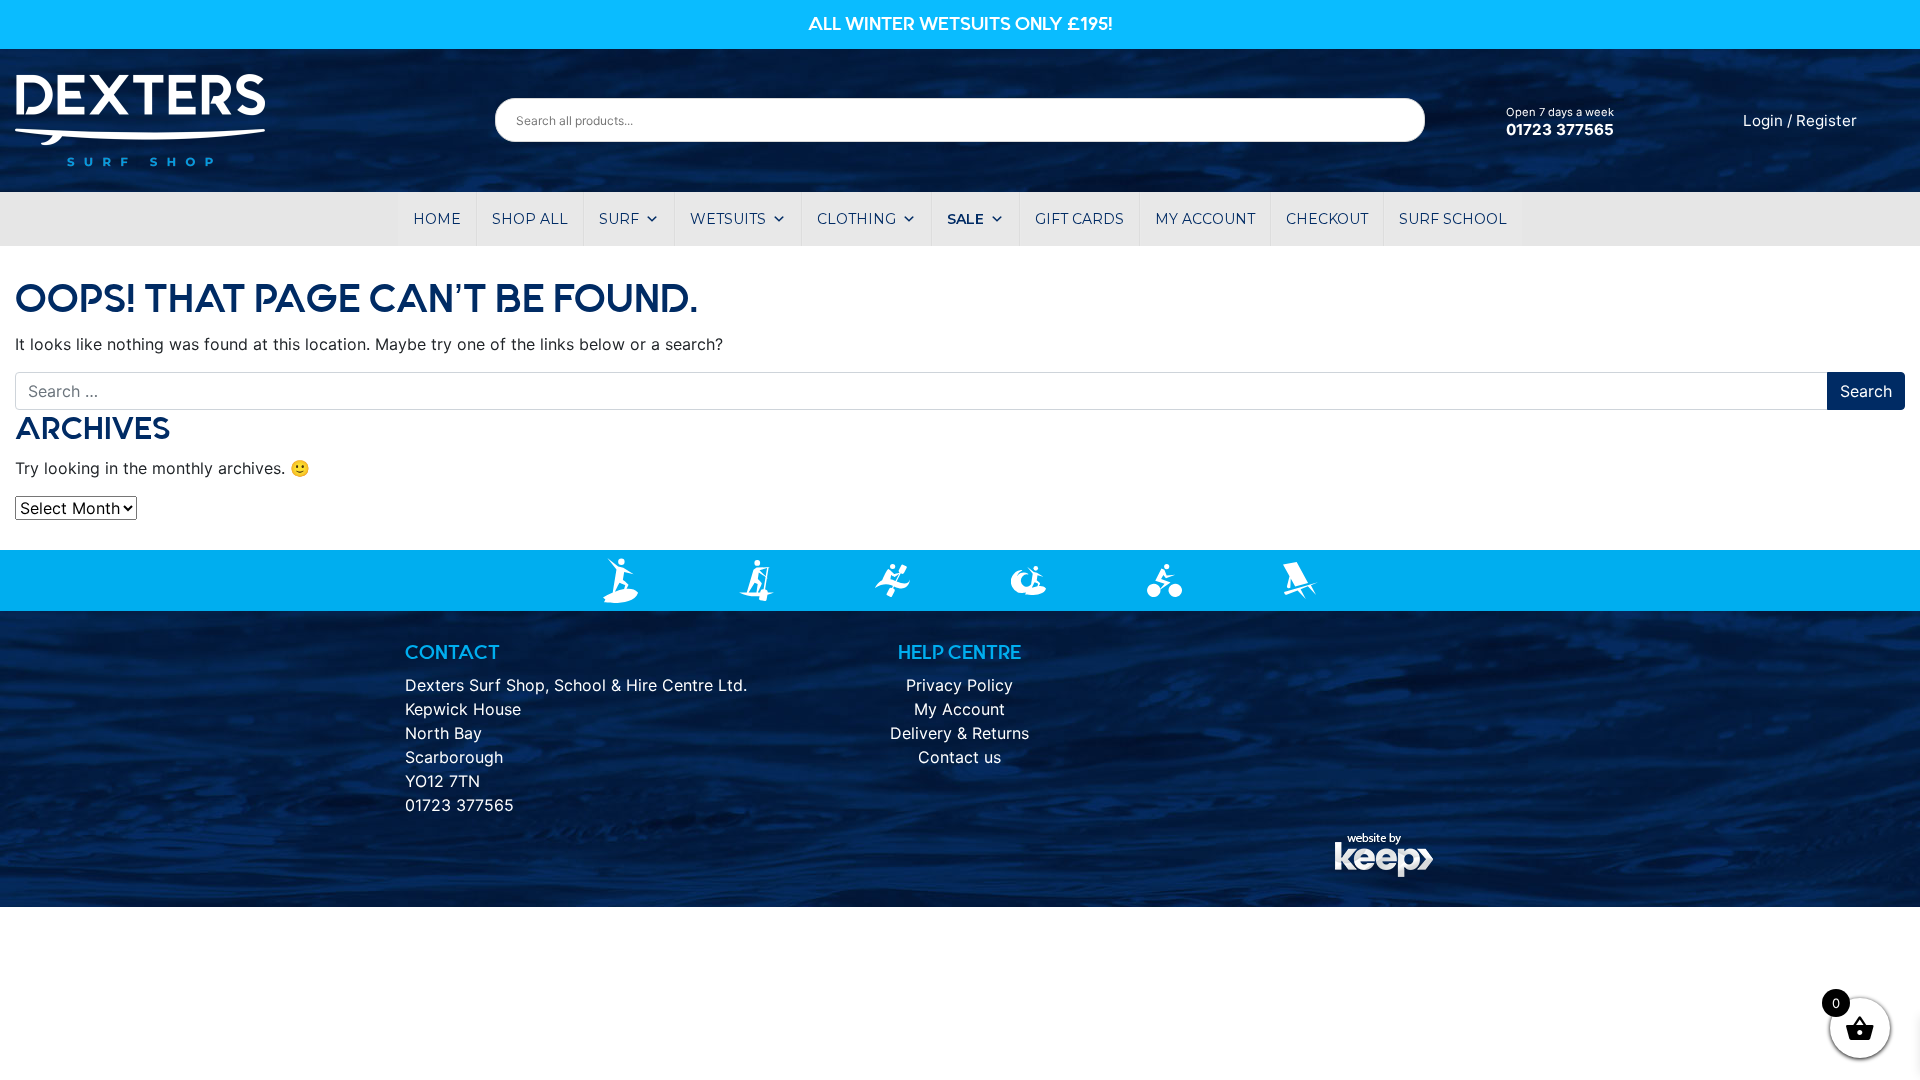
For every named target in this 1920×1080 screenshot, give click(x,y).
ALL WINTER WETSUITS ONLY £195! (960, 24)
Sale (965, 219)
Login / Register (1800, 120)
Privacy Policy (959, 685)
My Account (959, 709)
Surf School (1453, 219)
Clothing (856, 219)
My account (1205, 219)
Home (437, 219)
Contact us (959, 757)
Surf (619, 219)
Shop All (530, 219)
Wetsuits (728, 219)
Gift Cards (1079, 219)
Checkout (1327, 219)
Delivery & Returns (959, 733)
